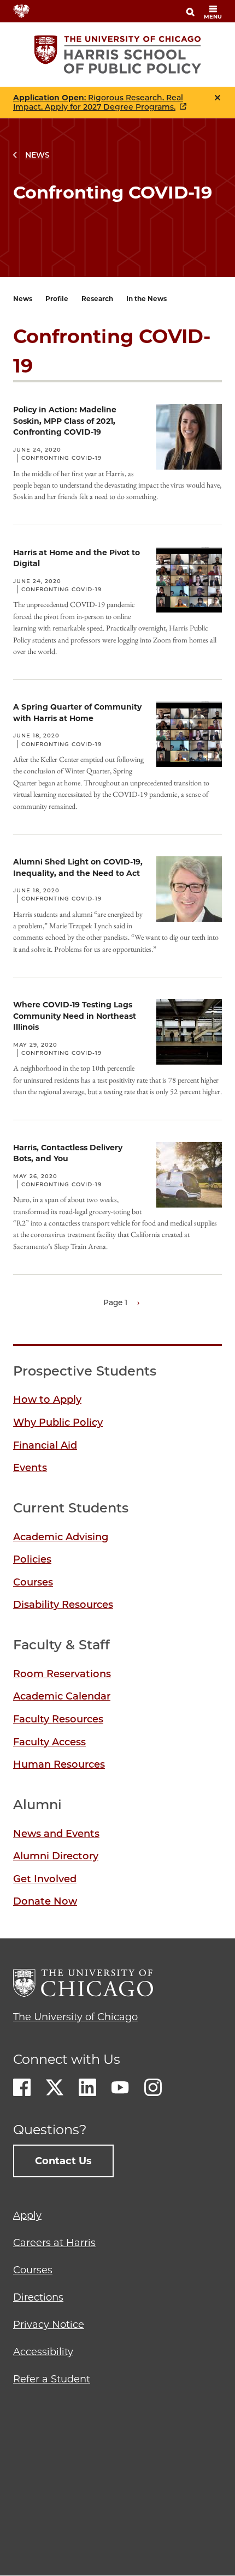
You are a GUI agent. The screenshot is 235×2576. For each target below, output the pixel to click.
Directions (38, 2297)
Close (218, 98)
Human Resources (59, 1764)
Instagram (153, 2087)
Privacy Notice (49, 2325)
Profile (57, 299)
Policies (32, 1559)
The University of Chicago (75, 2017)
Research (97, 299)
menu (213, 17)
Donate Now (45, 1901)
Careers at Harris (54, 2243)
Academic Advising (61, 1537)
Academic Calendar (62, 1696)
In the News (146, 299)
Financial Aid (45, 1445)
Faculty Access (49, 1742)
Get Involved (45, 1879)
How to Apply (47, 1400)
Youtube (120, 2087)
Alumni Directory (56, 1856)
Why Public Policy (58, 1422)
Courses (33, 1582)
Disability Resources (63, 1605)
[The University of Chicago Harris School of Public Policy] (118, 55)
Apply (27, 2215)
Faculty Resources (58, 1719)
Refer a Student (52, 2379)
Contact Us (63, 2161)
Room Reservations (62, 1674)
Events (30, 1468)
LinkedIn (87, 2087)
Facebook (22, 2087)
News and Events (56, 1834)
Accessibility (43, 2352)
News (37, 155)
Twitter (55, 2087)
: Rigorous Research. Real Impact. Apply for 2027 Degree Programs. (98, 103)
